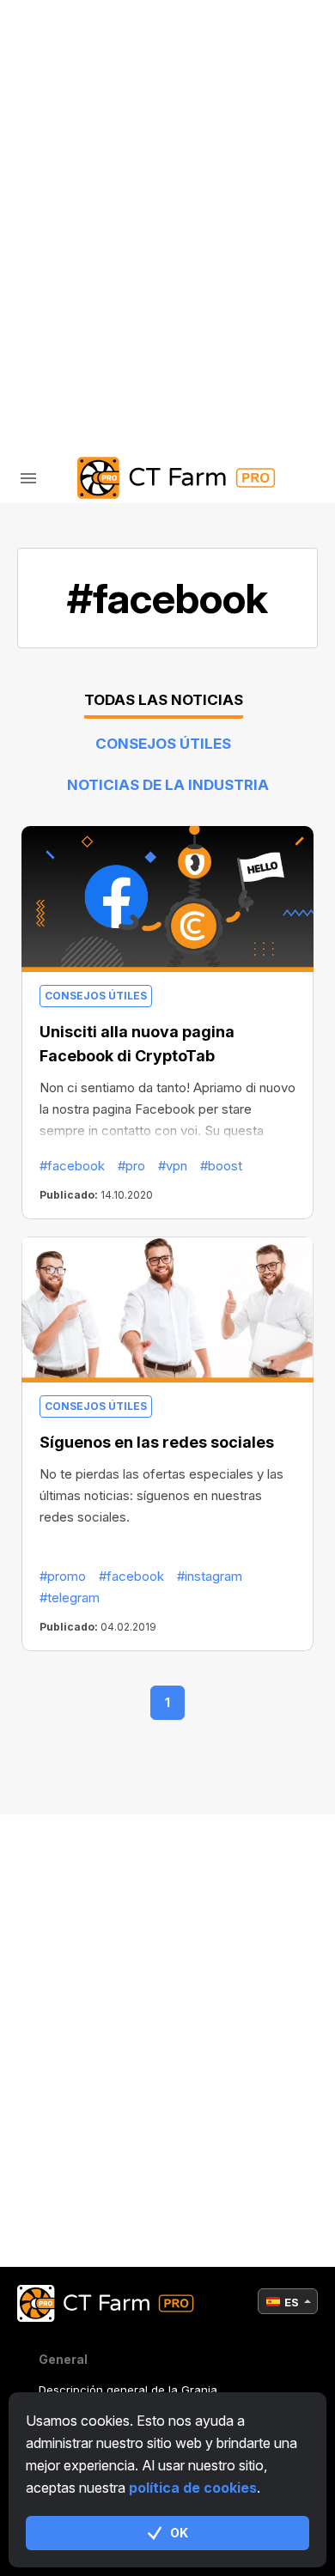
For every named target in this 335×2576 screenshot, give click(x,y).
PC (65, 108)
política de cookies (193, 2488)
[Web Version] (207, 344)
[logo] (167, 478)
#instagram (210, 1576)
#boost (221, 1166)
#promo (63, 1576)
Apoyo (78, 242)
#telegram (70, 1598)
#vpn (173, 1166)
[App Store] (130, 344)
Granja (83, 63)
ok (179, 2533)
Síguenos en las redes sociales (157, 1442)
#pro (131, 1166)
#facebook (72, 1166)
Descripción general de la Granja (128, 2390)
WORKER (84, 152)
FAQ (68, 197)
